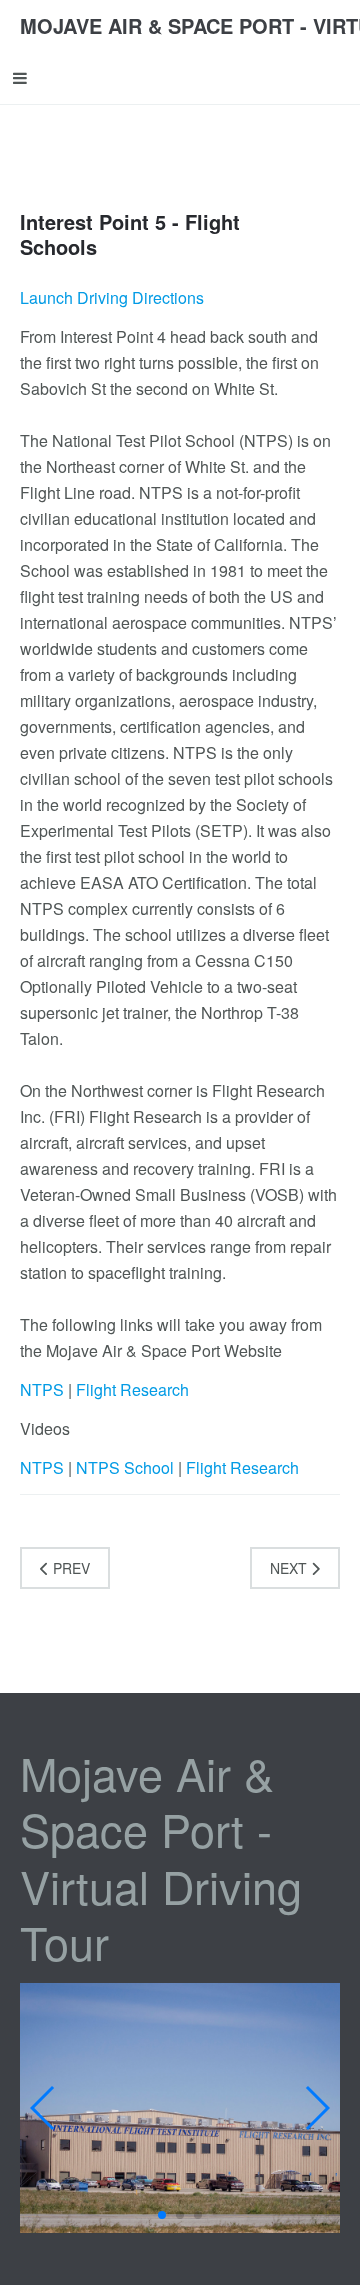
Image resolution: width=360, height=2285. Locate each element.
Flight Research (132, 1389)
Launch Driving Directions (112, 297)
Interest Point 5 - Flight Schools (130, 234)
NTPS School (125, 1467)
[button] (162, 2215)
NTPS (42, 1389)
